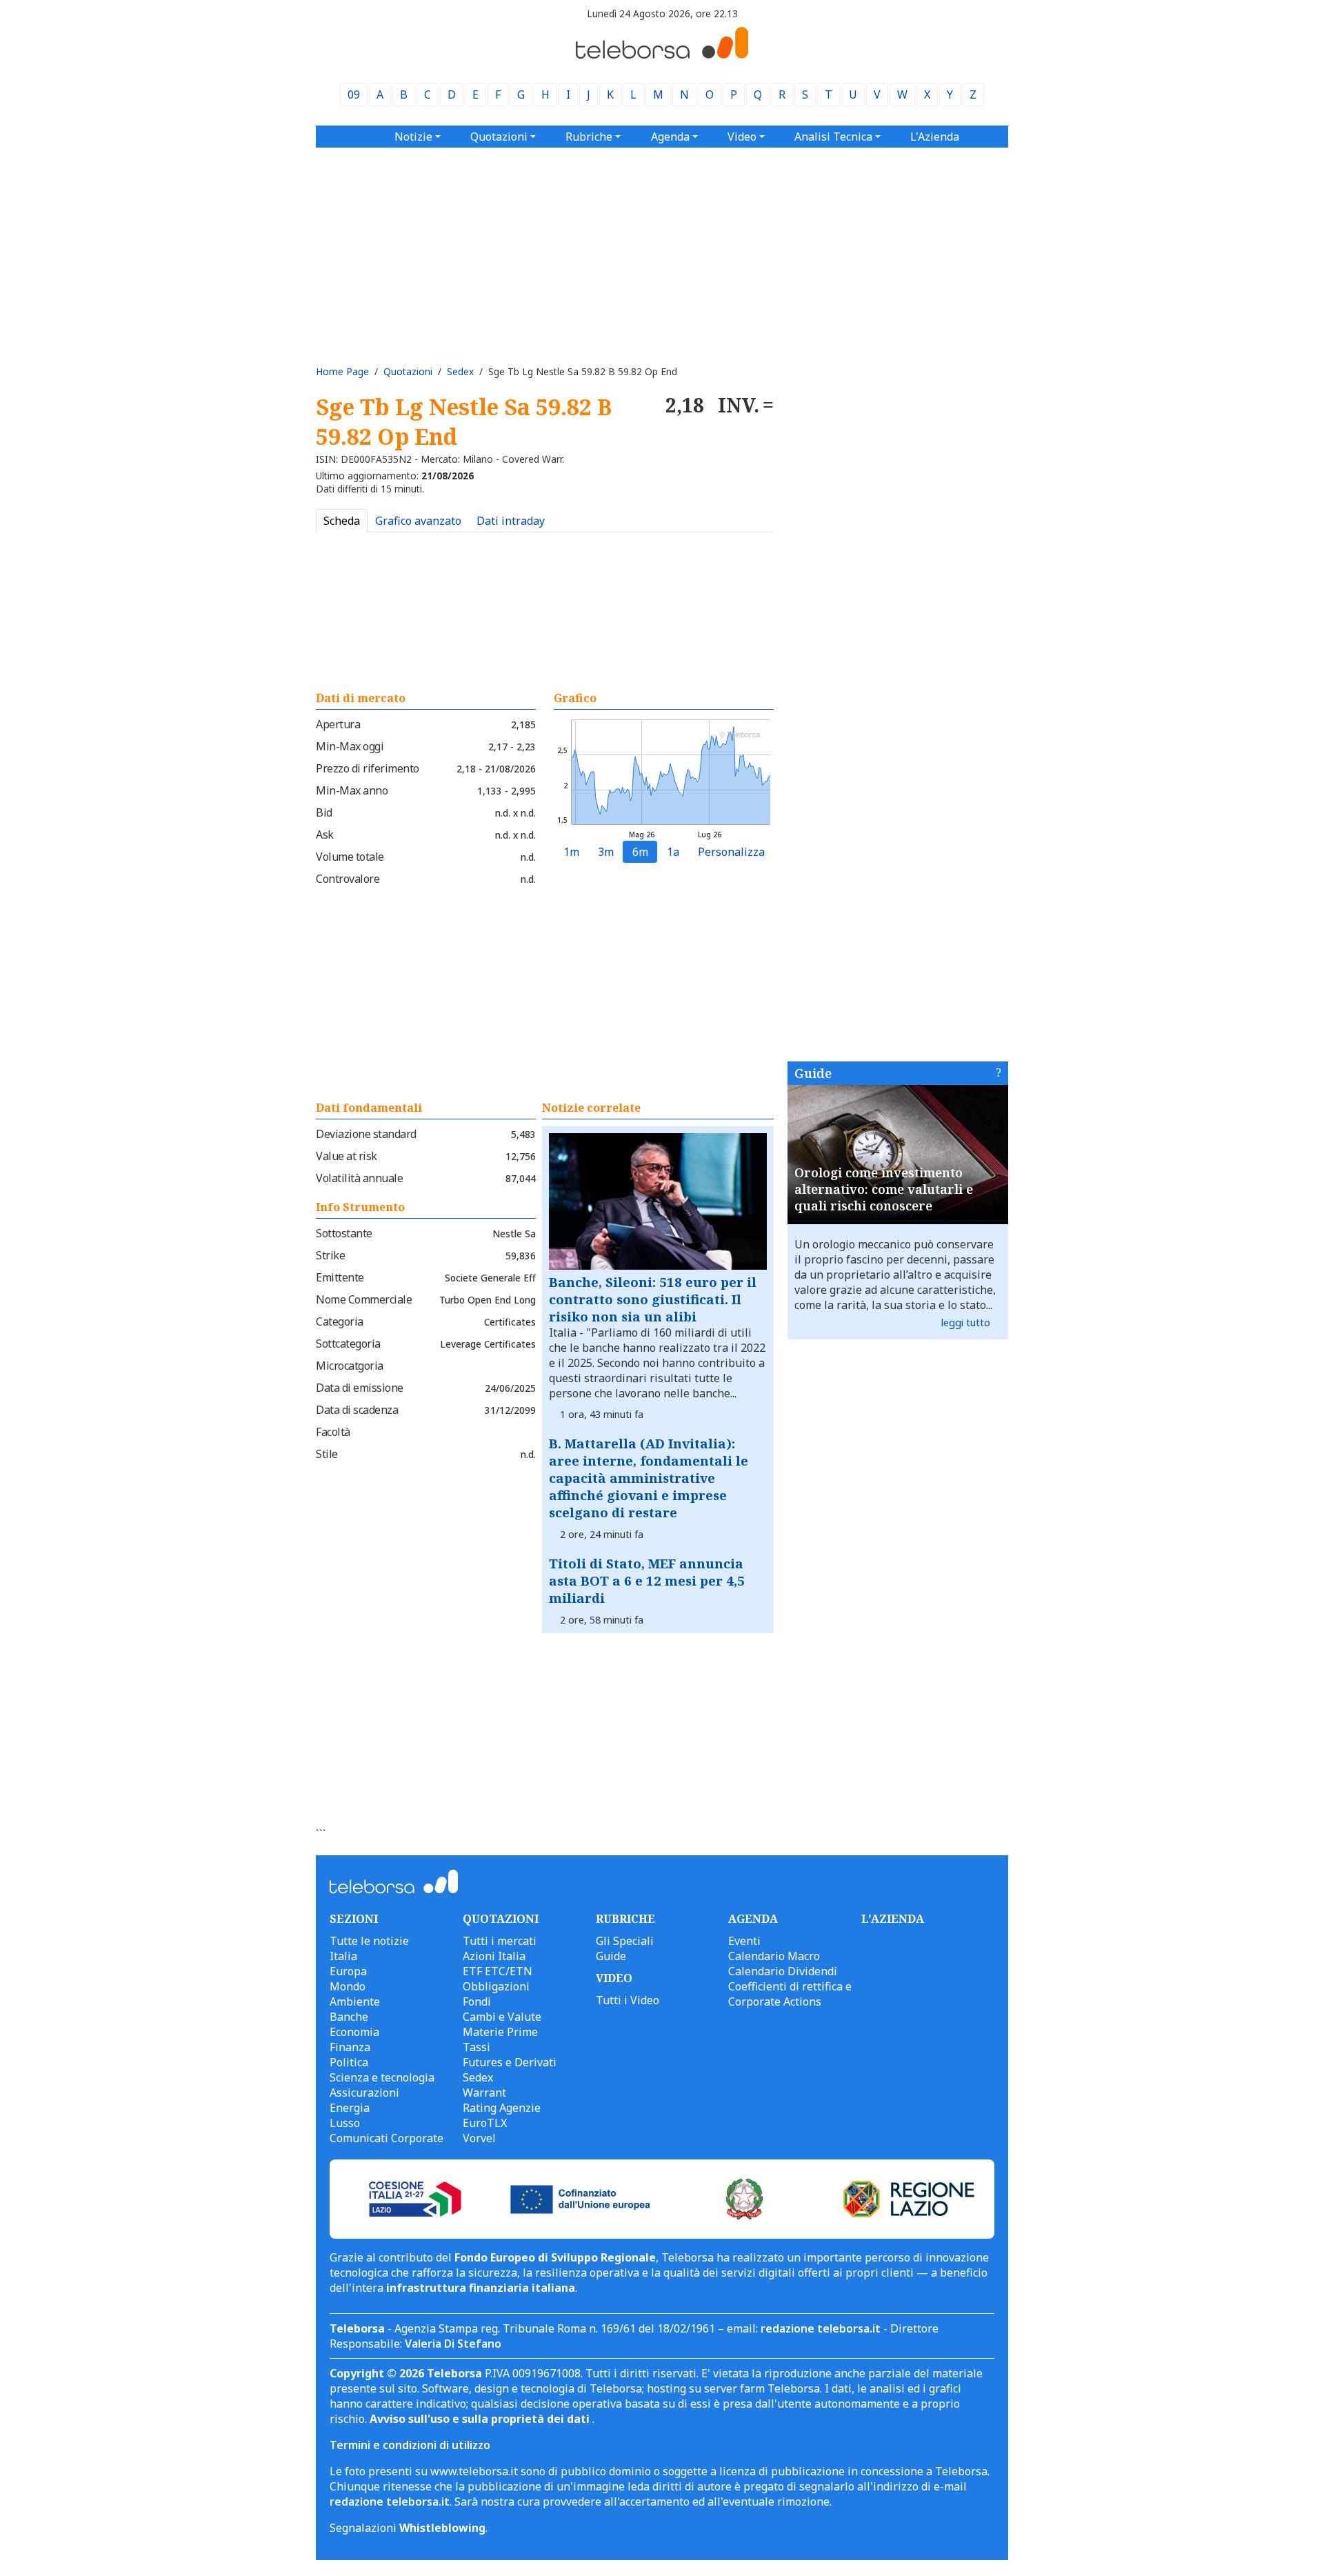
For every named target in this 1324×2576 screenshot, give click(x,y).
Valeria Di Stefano (453, 2344)
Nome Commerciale (364, 1299)
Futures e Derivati (510, 2062)
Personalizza (731, 852)
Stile (327, 1454)
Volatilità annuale (359, 1178)
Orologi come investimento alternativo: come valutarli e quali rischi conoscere (884, 1189)
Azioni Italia (494, 1956)
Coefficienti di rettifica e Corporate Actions (790, 1994)
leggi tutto (966, 1322)
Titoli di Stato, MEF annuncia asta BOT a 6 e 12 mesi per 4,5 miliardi (647, 1580)
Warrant (484, 2093)
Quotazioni (408, 371)
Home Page (342, 371)
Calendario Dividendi (783, 1971)
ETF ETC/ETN (498, 1971)
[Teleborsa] (662, 54)
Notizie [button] (413, 137)
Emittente (340, 1277)
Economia (354, 2032)
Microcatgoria (350, 1366)
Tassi (477, 2047)
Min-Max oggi (350, 746)
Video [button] (742, 137)
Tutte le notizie (369, 1941)
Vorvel (479, 2138)
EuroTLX (485, 2123)
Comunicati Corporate (387, 2138)
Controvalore (348, 879)
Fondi (477, 2001)
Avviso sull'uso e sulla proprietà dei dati (481, 2419)
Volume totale (350, 857)
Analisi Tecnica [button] (833, 137)
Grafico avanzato (418, 521)
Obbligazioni (496, 1986)
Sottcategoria (348, 1344)
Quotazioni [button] (499, 137)
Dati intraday (511, 521)
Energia (350, 2108)
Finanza (350, 2047)
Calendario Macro (774, 1956)
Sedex (460, 371)
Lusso (345, 2123)
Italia (343, 1956)
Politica (349, 2062)
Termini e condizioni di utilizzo (410, 2445)
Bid (324, 812)
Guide (813, 1073)
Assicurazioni (364, 2093)
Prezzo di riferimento (368, 768)
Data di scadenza (357, 1410)
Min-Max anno (352, 790)
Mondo (348, 1986)
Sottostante (344, 1233)
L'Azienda (935, 137)
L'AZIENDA (893, 1919)
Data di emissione (360, 1388)
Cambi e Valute (502, 2017)
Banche (349, 2017)
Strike (330, 1255)
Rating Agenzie (502, 2108)
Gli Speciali (625, 1941)
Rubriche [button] (589, 137)
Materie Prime (500, 2032)
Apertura (338, 724)
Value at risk (347, 1156)
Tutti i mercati (500, 1941)
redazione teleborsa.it (821, 2328)
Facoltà (333, 1432)
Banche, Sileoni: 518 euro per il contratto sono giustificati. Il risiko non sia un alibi (653, 1299)
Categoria (340, 1321)
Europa (348, 1971)
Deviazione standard (366, 1134)
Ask (325, 835)
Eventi (744, 1941)
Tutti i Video (628, 2000)
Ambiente (355, 2001)
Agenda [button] (670, 137)
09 (354, 94)
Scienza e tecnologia (382, 2077)
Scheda (342, 521)
